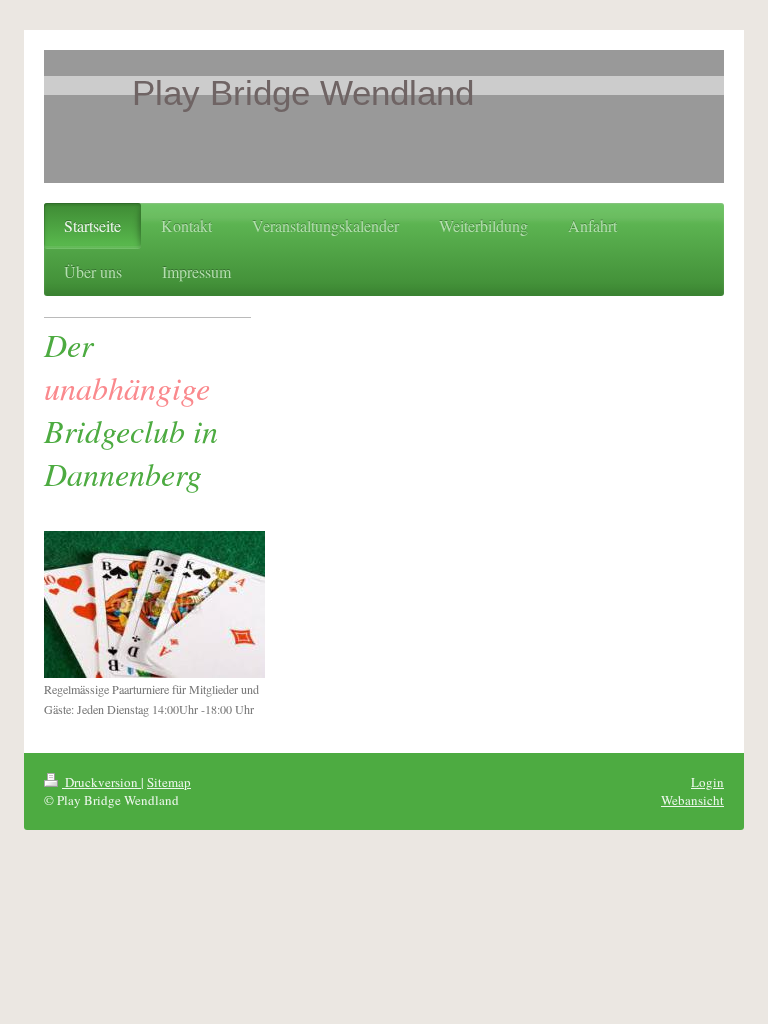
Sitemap (169, 782)
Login (707, 782)
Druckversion (101, 782)
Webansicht (692, 800)
